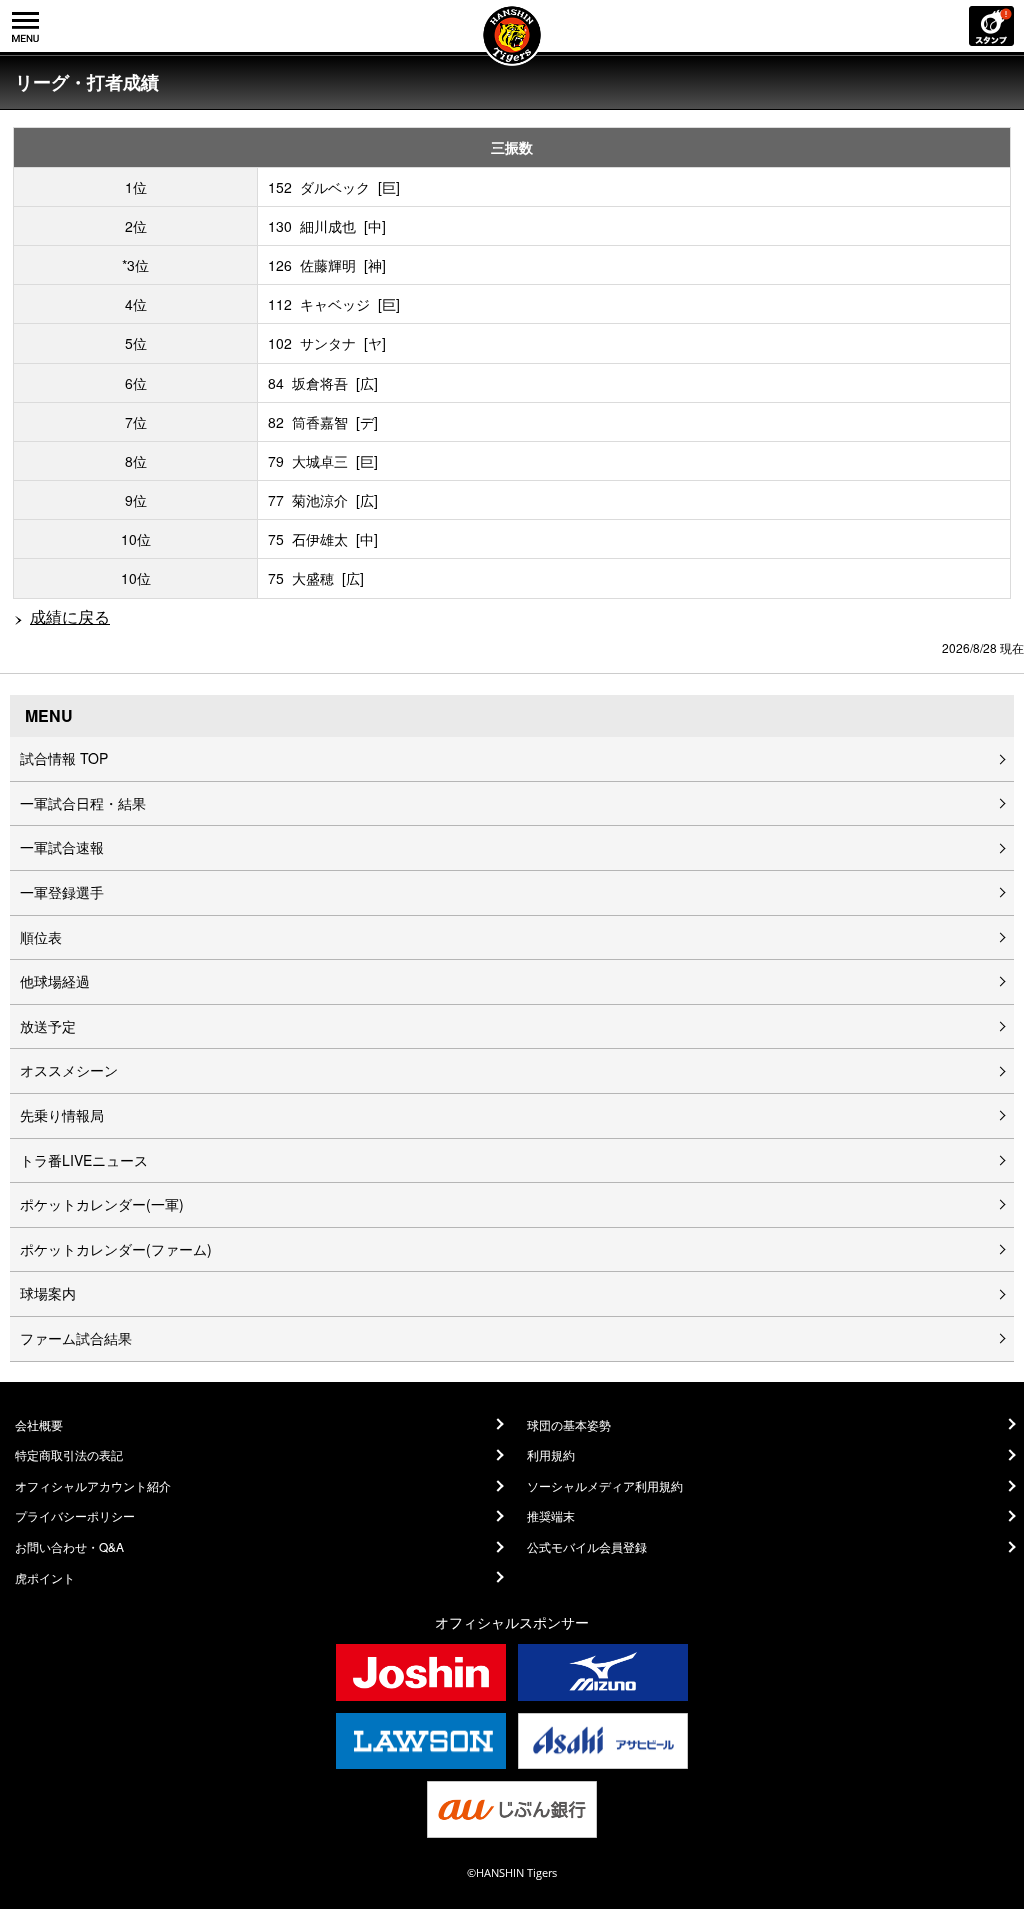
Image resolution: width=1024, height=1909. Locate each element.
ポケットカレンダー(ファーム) (116, 1249)
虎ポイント (45, 1578)
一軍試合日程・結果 (83, 803)
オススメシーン (69, 1070)
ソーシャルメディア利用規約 (605, 1486)
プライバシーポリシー (75, 1516)
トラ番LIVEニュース (84, 1160)
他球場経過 (55, 981)
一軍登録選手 (62, 892)
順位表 (41, 937)
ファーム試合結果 (76, 1338)
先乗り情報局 (62, 1115)
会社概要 (39, 1425)
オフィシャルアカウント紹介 (93, 1486)
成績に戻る (70, 616)
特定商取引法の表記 (69, 1455)
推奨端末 (551, 1516)
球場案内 (48, 1293)
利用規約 (551, 1455)
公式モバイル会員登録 (587, 1547)
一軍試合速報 (62, 847)
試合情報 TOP (64, 758)
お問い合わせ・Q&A (69, 1547)
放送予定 (48, 1026)
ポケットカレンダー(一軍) (102, 1204)
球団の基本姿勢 (569, 1425)
